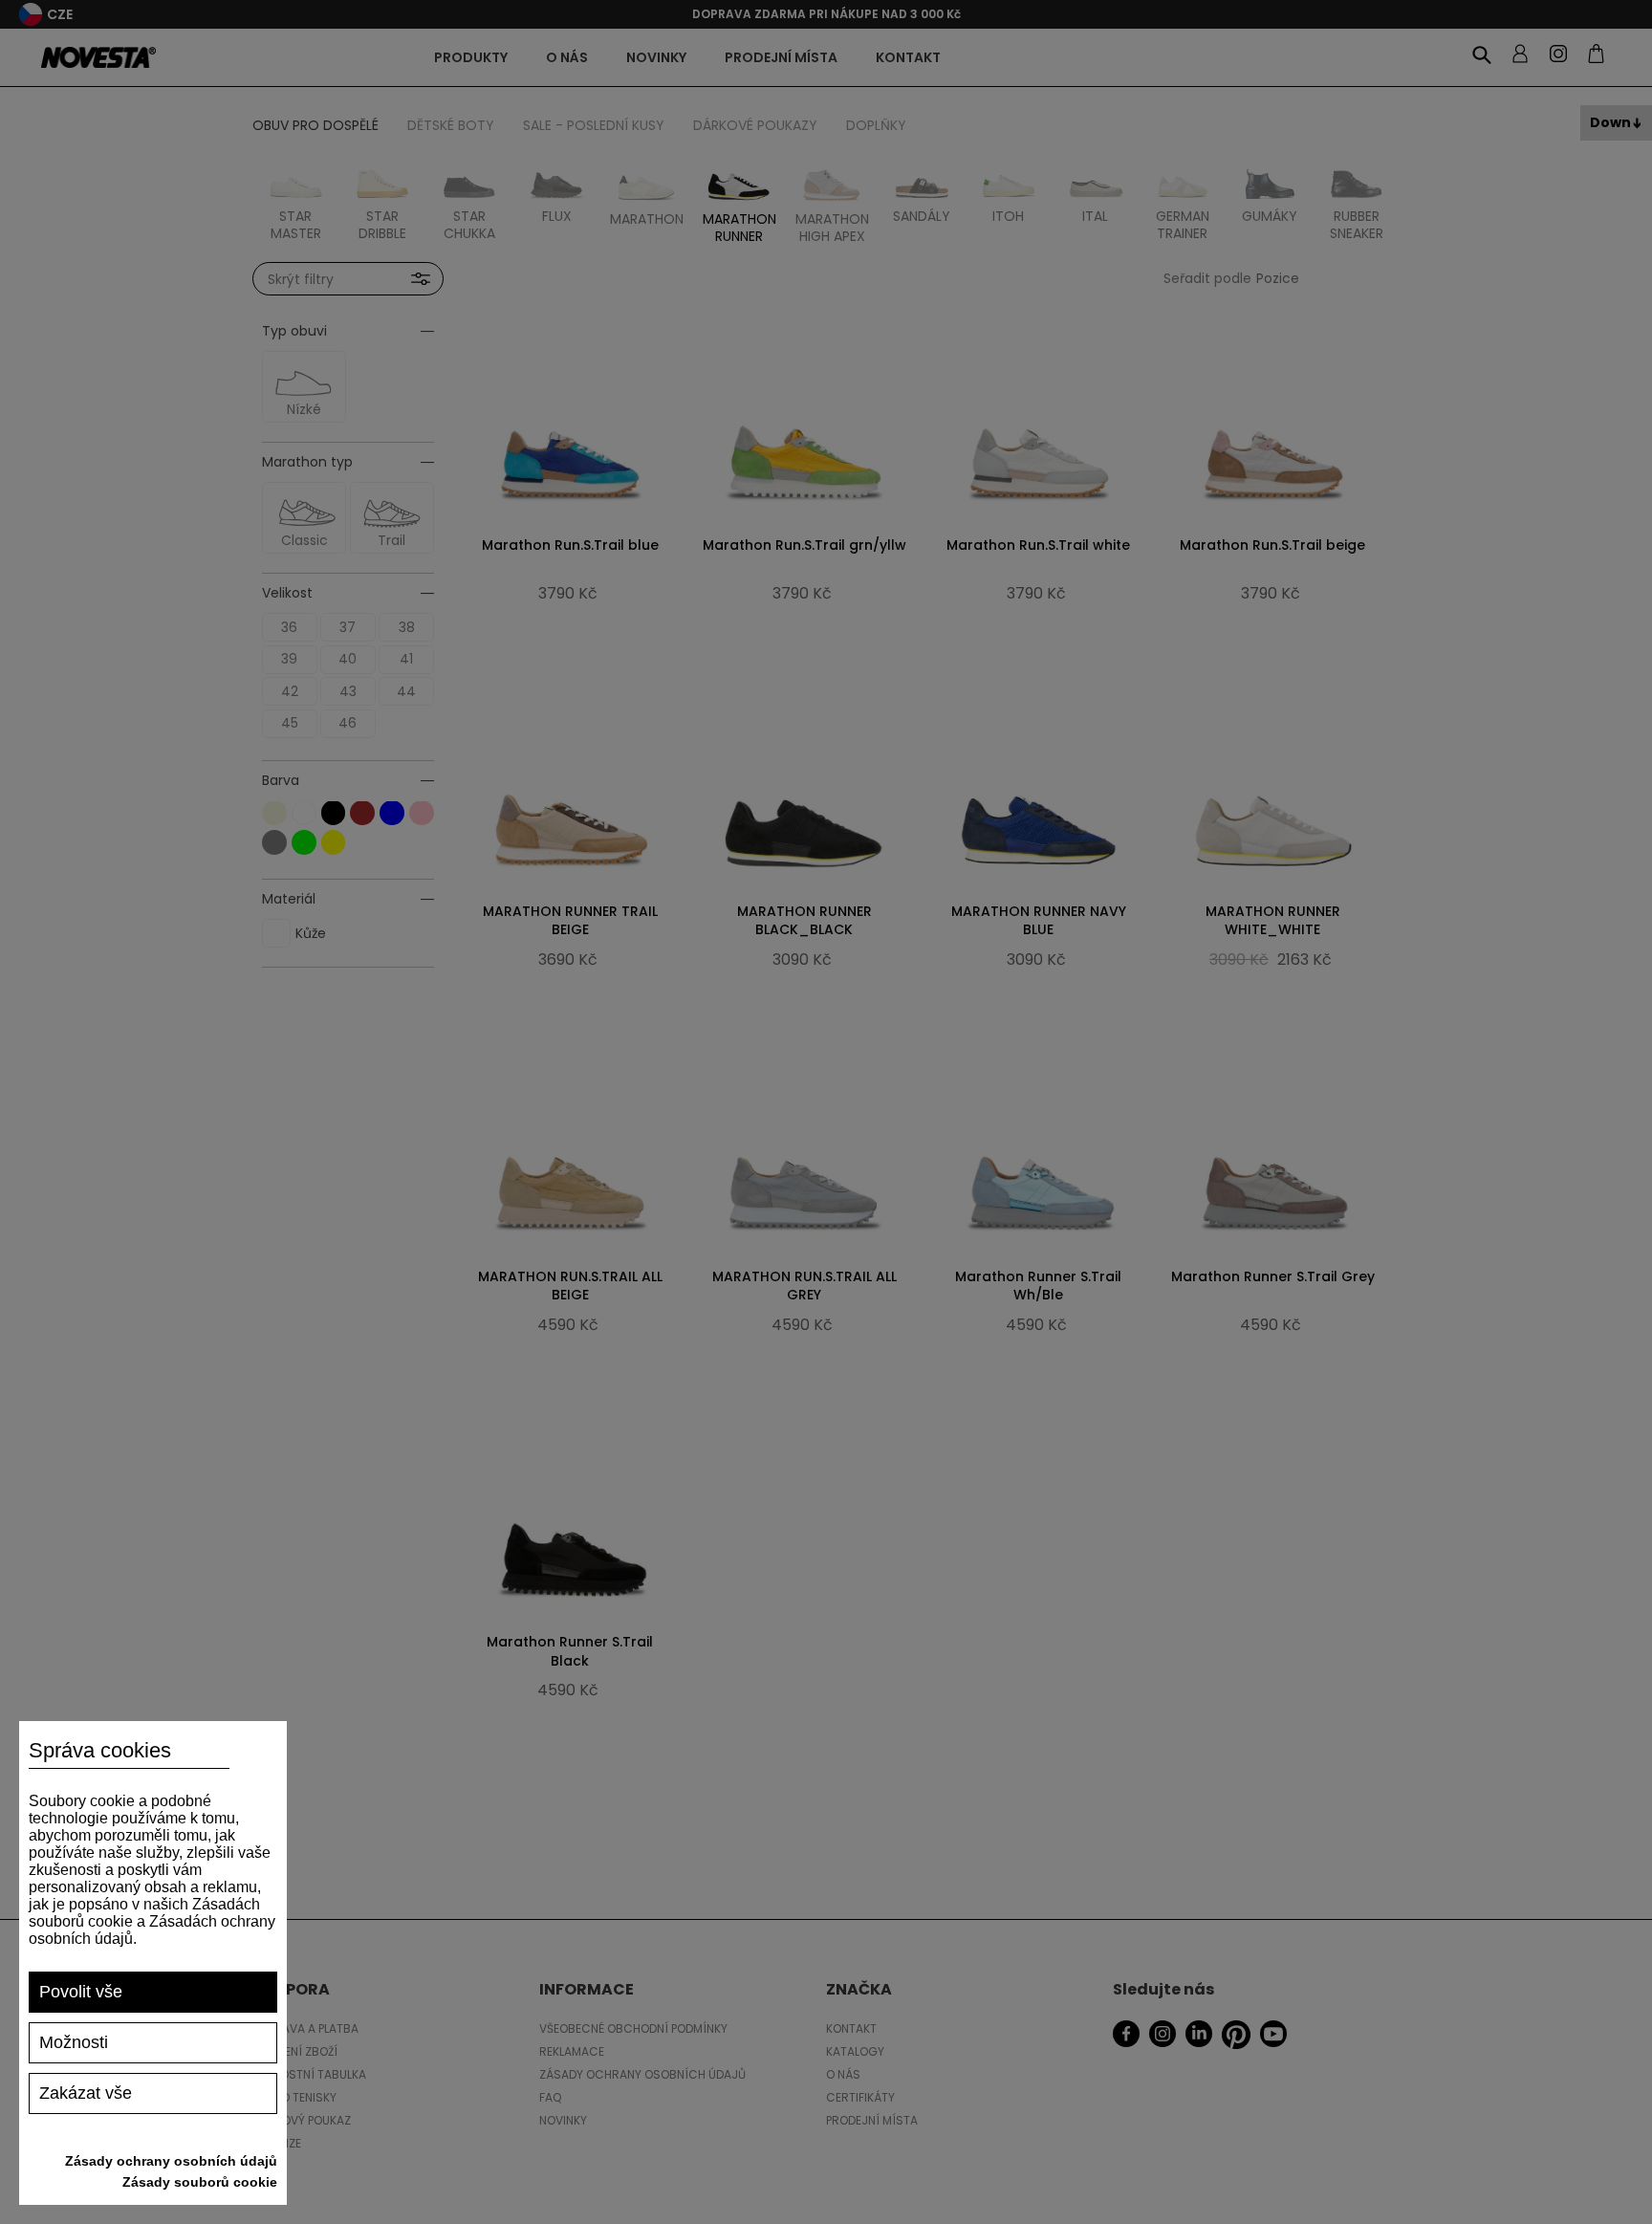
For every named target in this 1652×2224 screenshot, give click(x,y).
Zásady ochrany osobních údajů (171, 2161)
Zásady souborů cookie (200, 2182)
